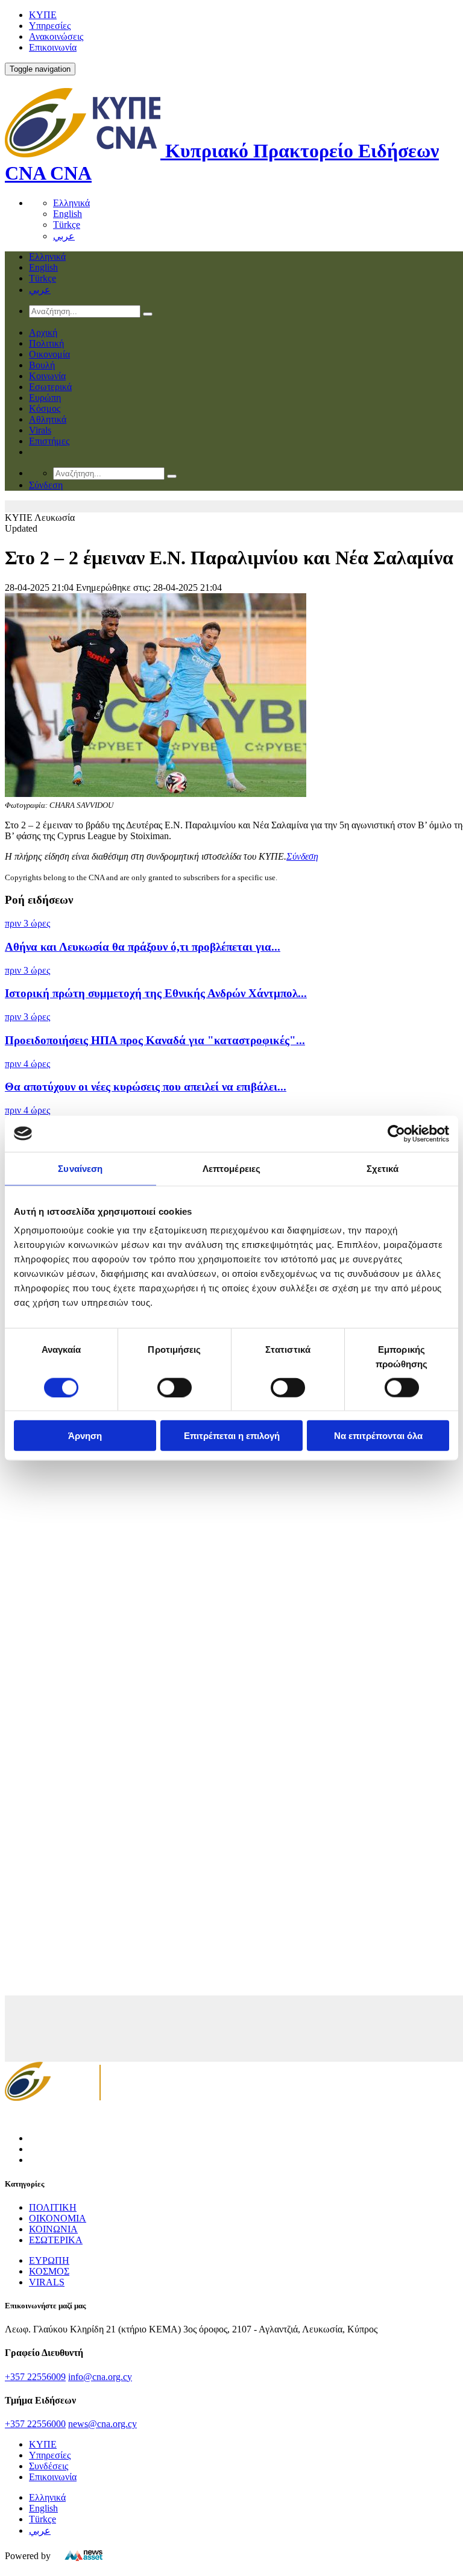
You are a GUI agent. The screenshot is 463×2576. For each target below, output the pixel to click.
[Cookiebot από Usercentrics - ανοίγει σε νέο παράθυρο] (396, 1133)
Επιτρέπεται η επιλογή (232, 1436)
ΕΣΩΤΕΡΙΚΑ (56, 2240)
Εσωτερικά (50, 387)
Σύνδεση (302, 856)
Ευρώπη (45, 398)
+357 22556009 (35, 2377)
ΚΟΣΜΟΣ (49, 2271)
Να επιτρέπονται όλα (378, 1436)
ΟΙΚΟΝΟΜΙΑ (58, 2218)
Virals (40, 430)
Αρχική (43, 332)
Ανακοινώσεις (56, 36)
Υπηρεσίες (50, 26)
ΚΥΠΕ (43, 15)
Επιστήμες (49, 441)
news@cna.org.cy (102, 2424)
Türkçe (67, 225)
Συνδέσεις (49, 2466)
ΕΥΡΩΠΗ (49, 2260)
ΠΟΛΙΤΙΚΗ (53, 2207)
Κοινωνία (47, 376)
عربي (64, 236)
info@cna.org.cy (100, 2377)
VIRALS (47, 2282)
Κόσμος (45, 408)
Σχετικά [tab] (383, 1168)
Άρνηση (85, 1436)
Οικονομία (49, 354)
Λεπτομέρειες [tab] (231, 1168)
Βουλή (42, 365)
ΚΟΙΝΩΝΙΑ (53, 2229)
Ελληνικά (71, 203)
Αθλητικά (48, 419)
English (68, 214)
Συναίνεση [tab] (80, 1168)
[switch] (175, 1387)
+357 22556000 (35, 2424)
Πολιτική (46, 343)
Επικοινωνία (53, 47)
